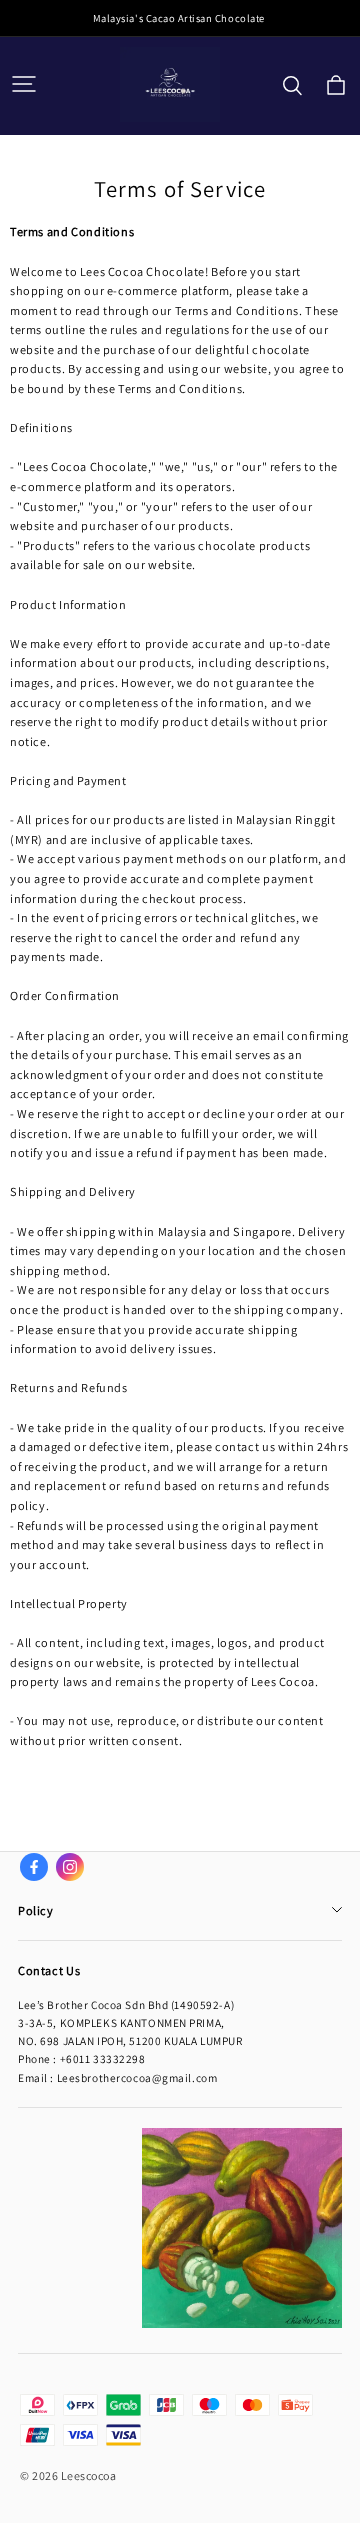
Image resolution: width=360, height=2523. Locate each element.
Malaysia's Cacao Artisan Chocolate (180, 18)
